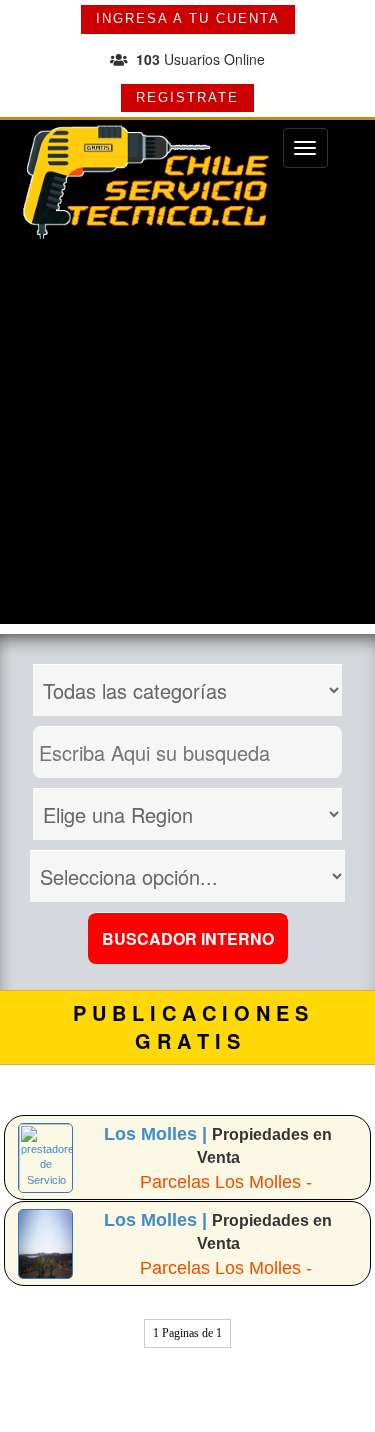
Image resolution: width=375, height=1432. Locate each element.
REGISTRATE (187, 97)
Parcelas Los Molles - (226, 1182)
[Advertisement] (187, 436)
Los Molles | (158, 1134)
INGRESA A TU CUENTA (188, 18)
